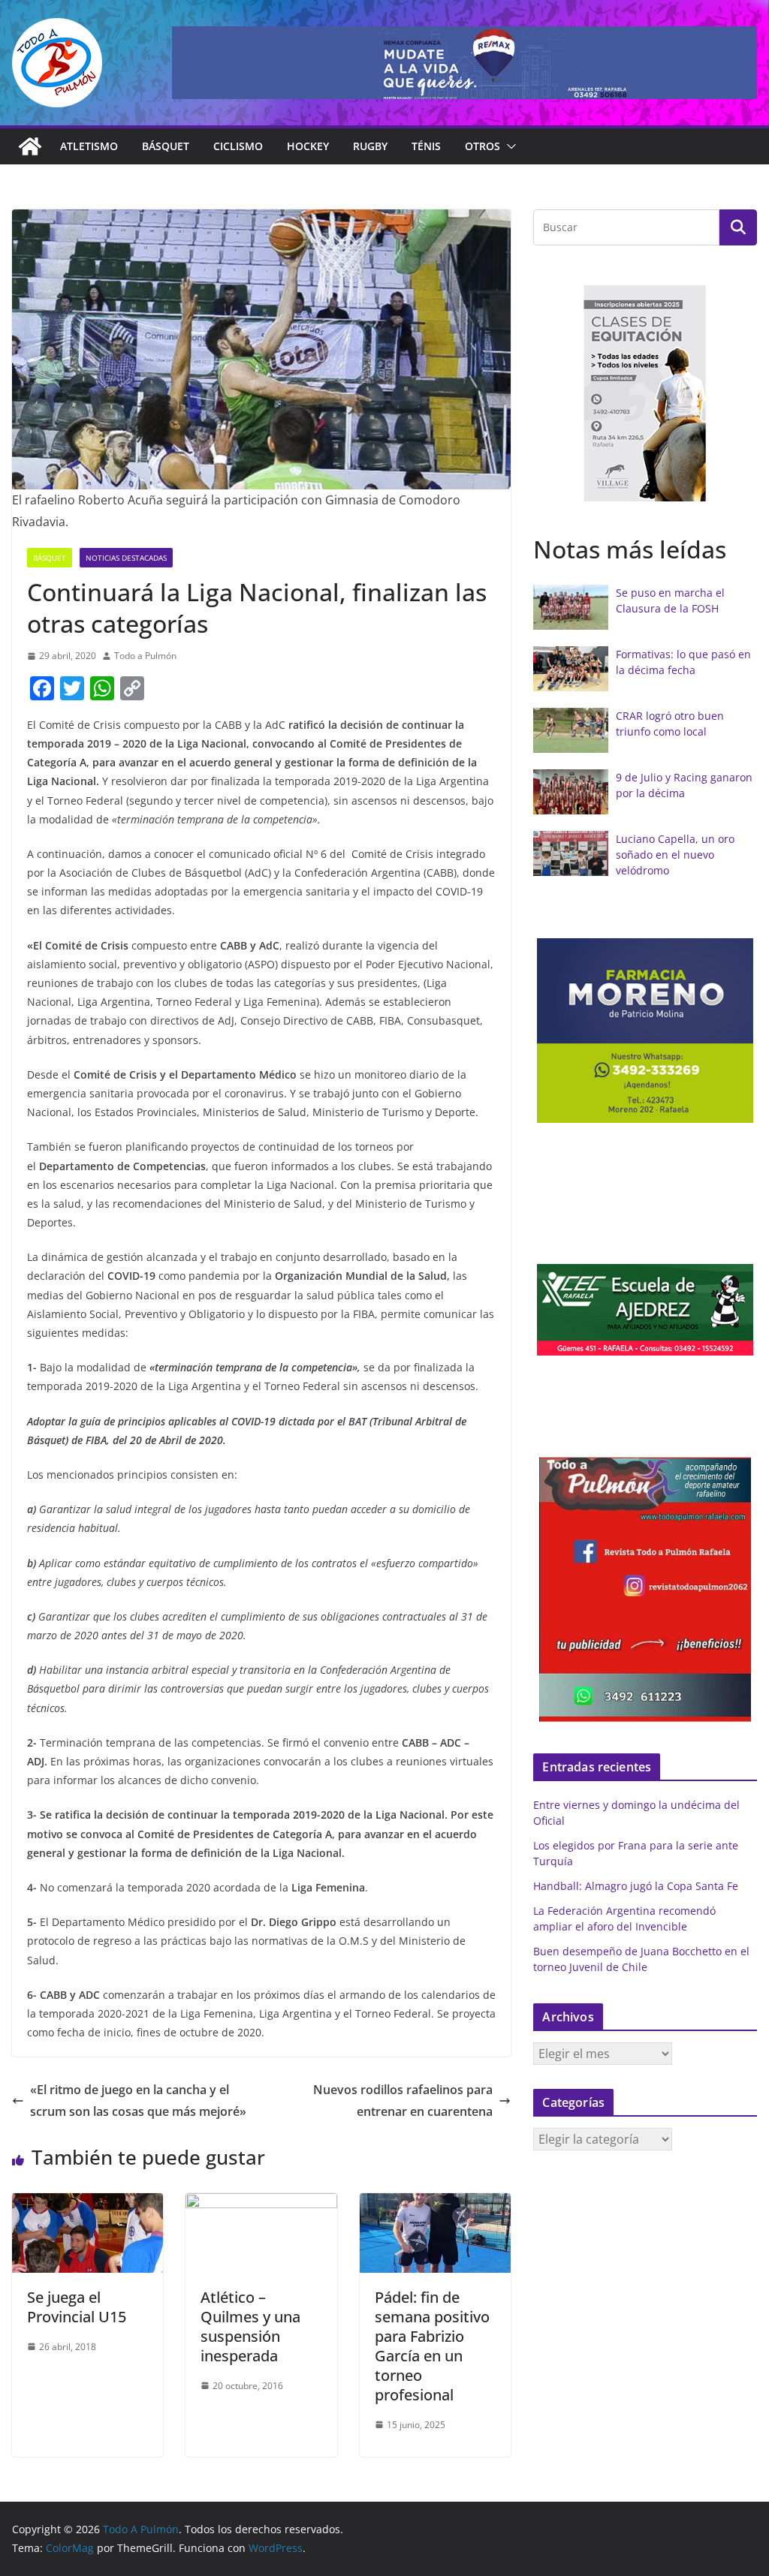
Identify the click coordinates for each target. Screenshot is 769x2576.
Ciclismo (238, 146)
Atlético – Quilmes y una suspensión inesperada (250, 2326)
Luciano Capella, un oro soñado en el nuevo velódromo (675, 855)
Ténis (426, 146)
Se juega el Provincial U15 (77, 2307)
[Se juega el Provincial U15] (87, 2204)
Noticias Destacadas (126, 558)
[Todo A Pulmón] (30, 146)
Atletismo (89, 146)
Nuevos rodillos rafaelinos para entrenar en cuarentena (403, 2101)
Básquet (166, 146)
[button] (508, 146)
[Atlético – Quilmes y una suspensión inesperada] (261, 2204)
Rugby (370, 146)
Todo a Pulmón (145, 656)
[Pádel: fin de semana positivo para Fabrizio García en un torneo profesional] (435, 2204)
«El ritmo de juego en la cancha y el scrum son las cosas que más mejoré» (138, 2101)
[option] (645, 393)
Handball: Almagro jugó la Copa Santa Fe (636, 1886)
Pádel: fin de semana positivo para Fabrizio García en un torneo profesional (432, 2346)
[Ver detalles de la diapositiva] (464, 63)
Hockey (308, 146)
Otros (483, 146)
